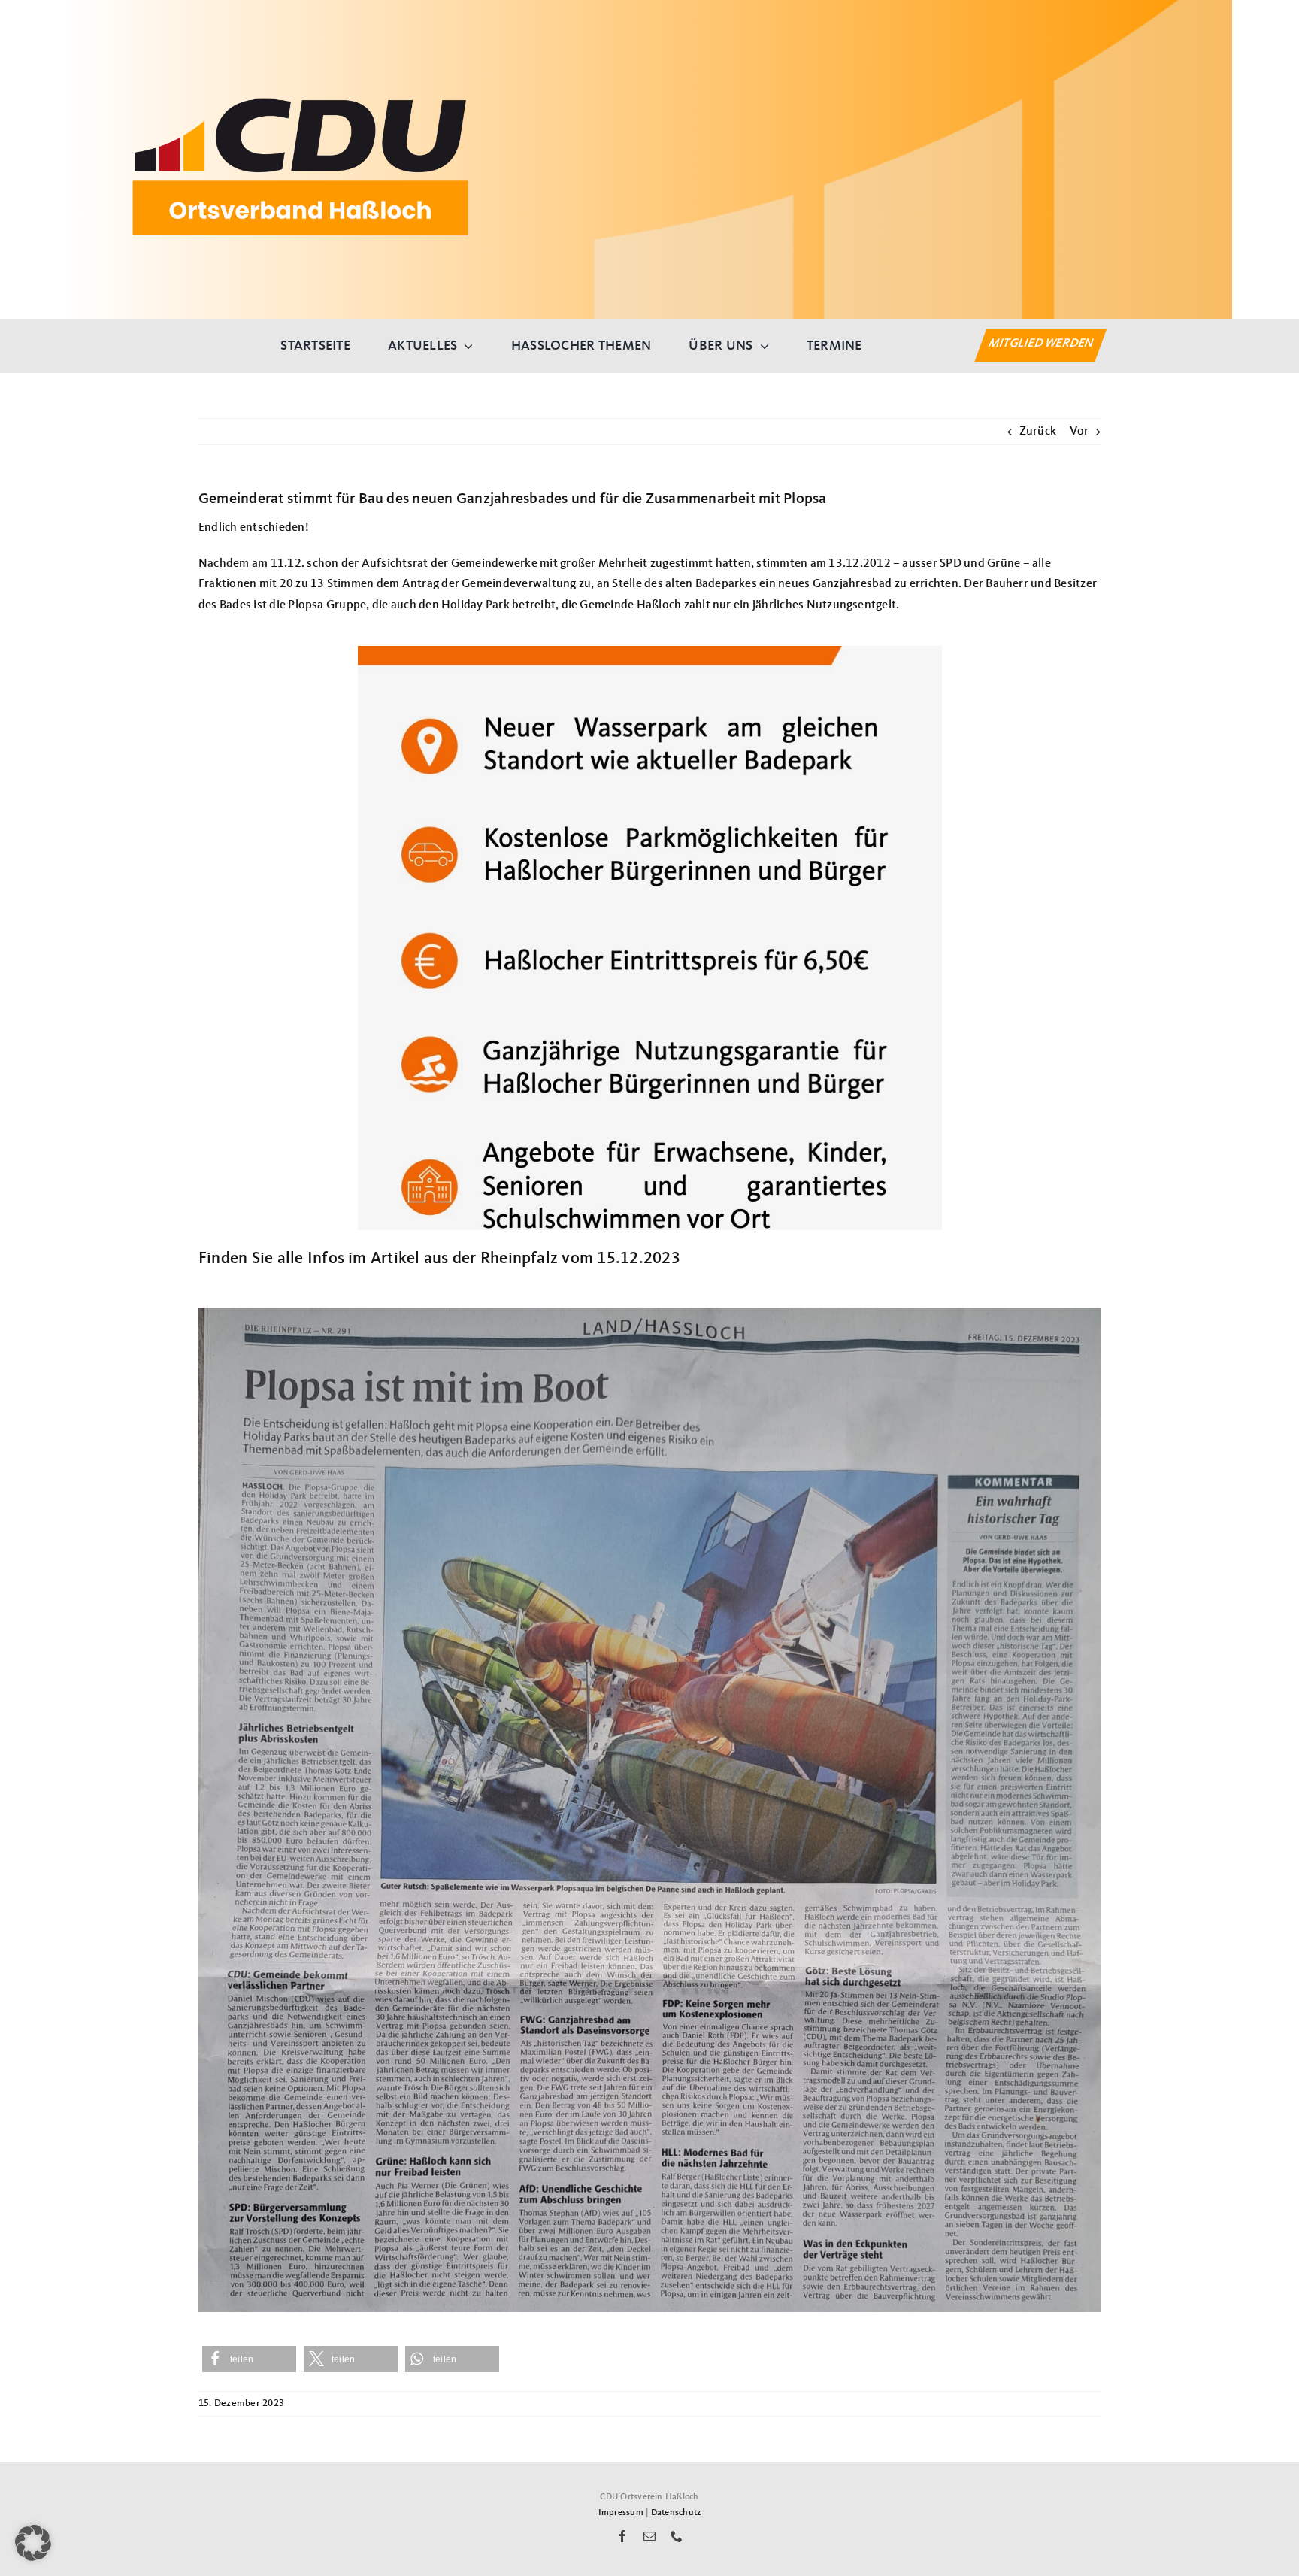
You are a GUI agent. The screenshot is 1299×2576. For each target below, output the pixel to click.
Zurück (1038, 432)
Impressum (621, 2513)
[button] (249, 2359)
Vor (1079, 432)
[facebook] (622, 2536)
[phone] (677, 2536)
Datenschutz (676, 2513)
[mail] (649, 2536)
